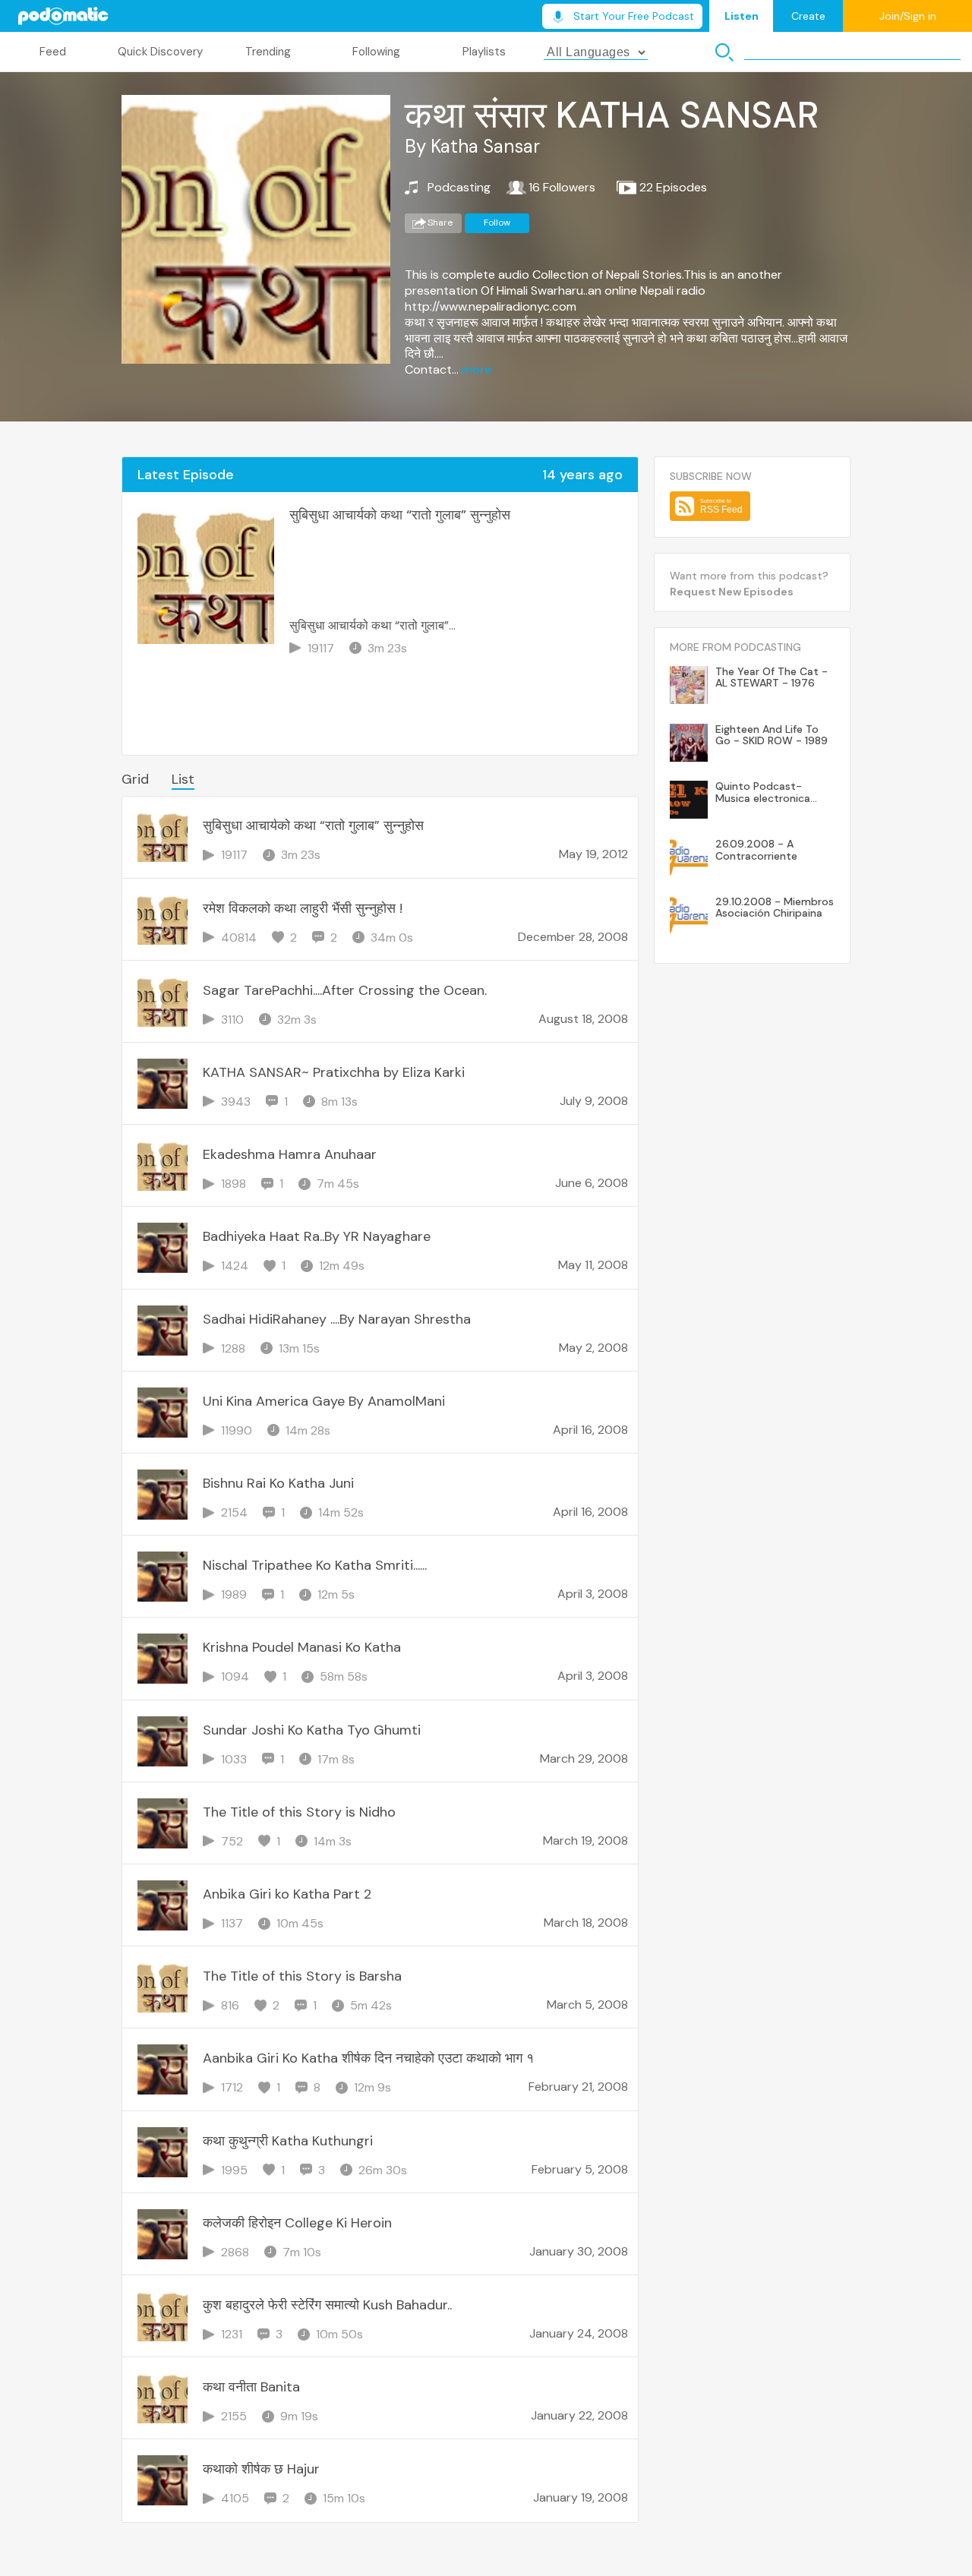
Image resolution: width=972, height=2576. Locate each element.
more (477, 370)
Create (808, 16)
